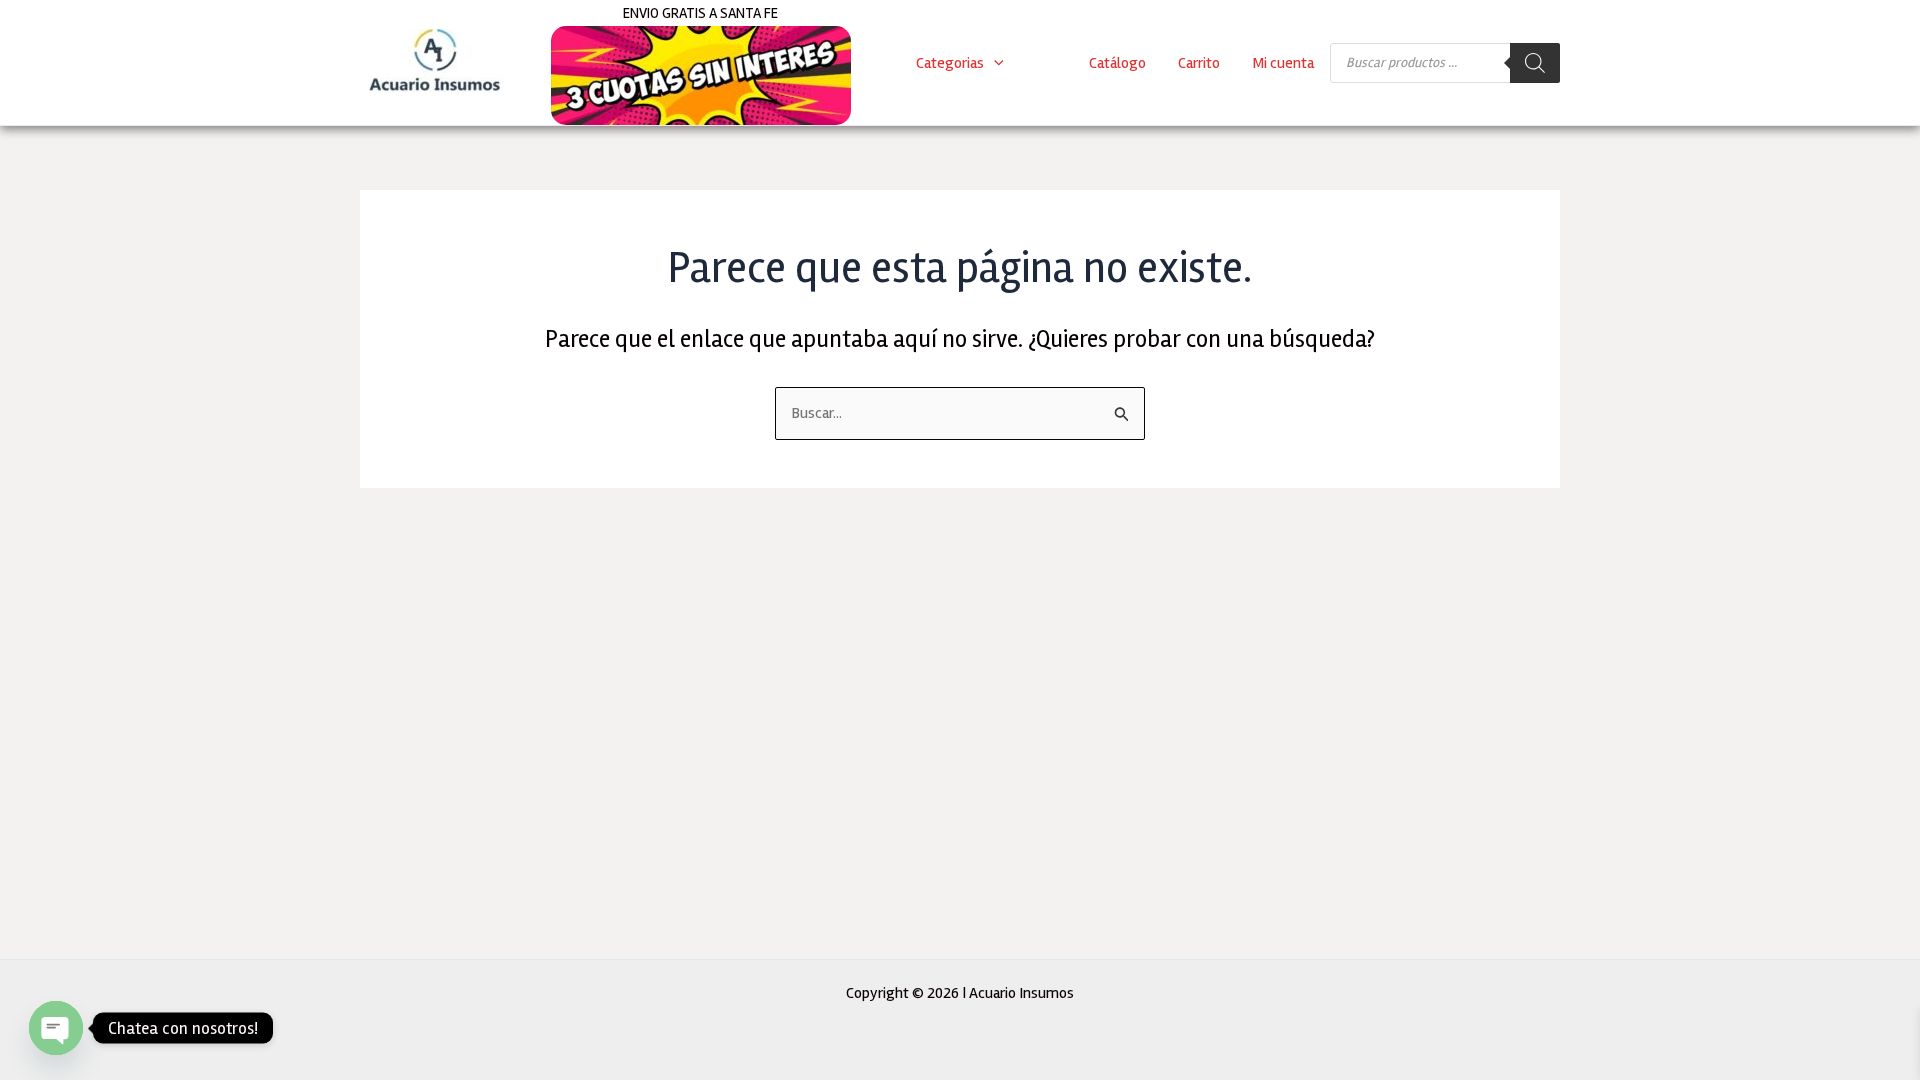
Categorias (950, 63)
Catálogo (1117, 63)
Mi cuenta (1283, 63)
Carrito (1199, 63)
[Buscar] (1535, 63)
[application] (994, 63)
